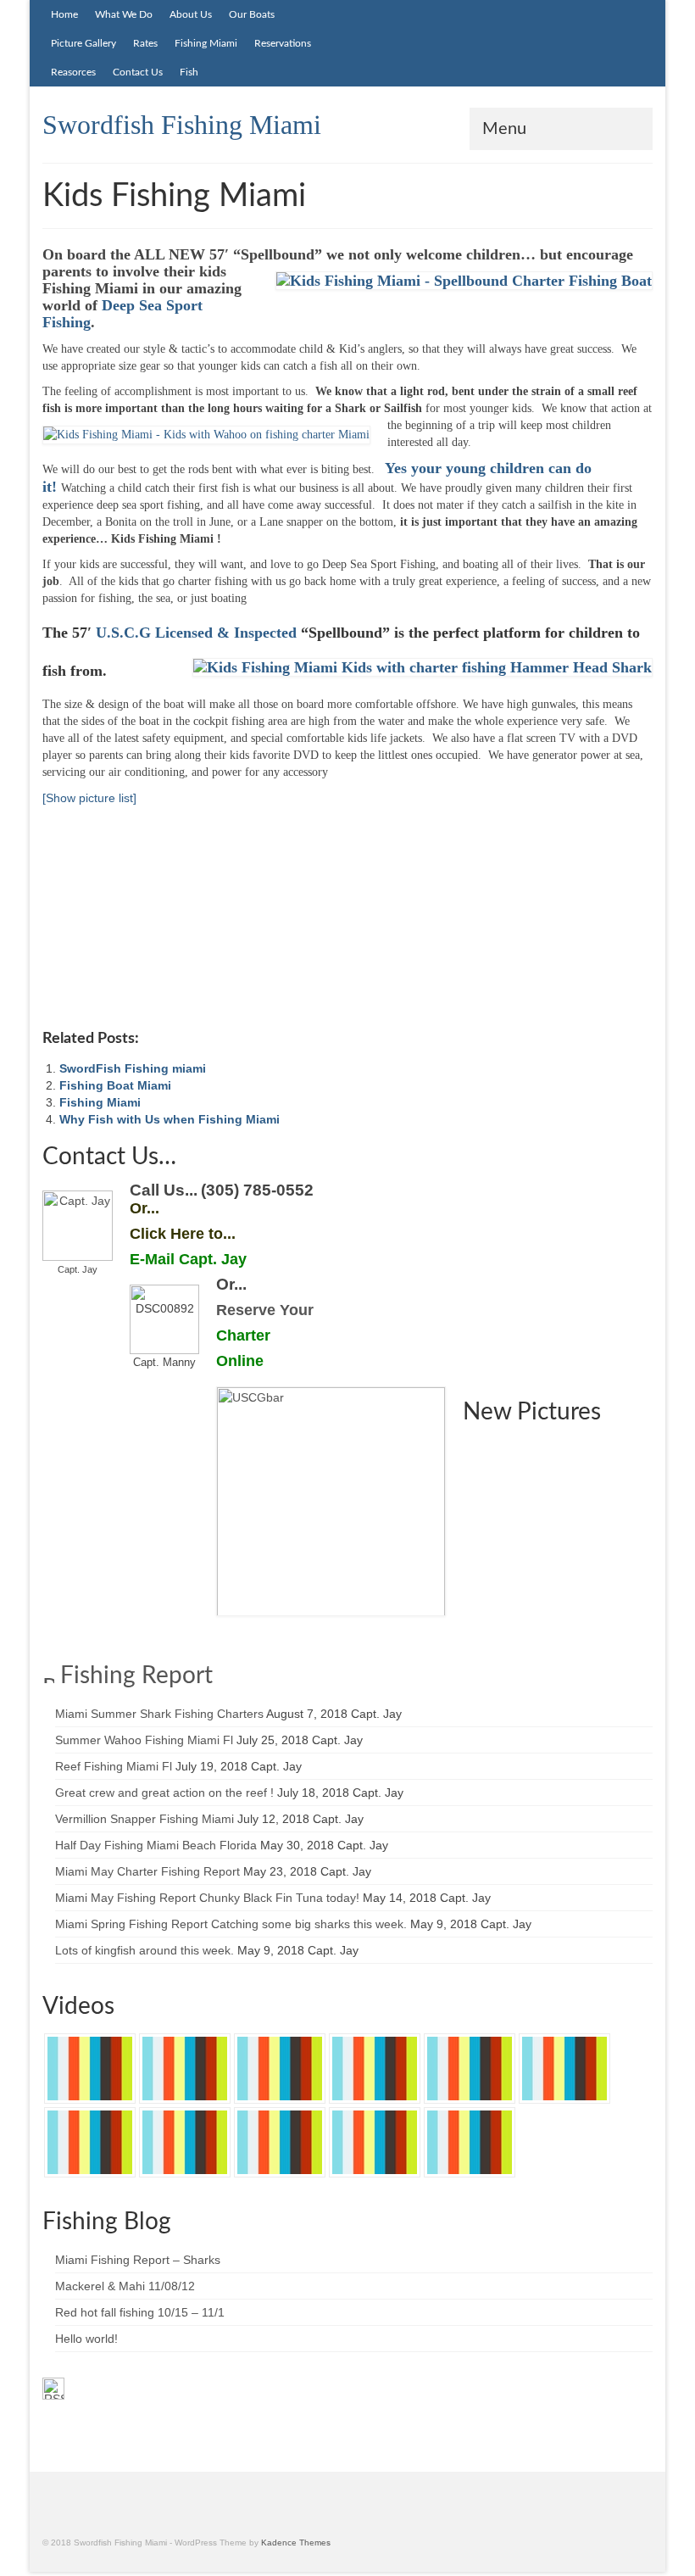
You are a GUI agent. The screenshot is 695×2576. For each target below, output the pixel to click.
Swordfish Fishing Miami (182, 125)
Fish (189, 72)
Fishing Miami (206, 43)
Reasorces (73, 72)
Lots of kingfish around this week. (145, 1950)
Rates (145, 43)
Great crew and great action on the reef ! (164, 1793)
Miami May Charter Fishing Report (147, 1871)
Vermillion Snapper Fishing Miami (145, 1819)
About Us (191, 14)
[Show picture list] (89, 798)
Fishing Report (136, 1676)
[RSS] (53, 2389)
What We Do (124, 14)
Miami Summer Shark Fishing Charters (159, 1714)
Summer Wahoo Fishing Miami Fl (144, 1740)
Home (64, 14)
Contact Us (138, 72)
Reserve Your (265, 1310)
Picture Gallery (83, 43)
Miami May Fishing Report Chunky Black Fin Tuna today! (207, 1898)
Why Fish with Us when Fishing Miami (170, 1119)
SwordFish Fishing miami (133, 1068)
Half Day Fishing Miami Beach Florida (156, 1845)
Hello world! (86, 2339)
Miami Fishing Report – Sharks (138, 2260)
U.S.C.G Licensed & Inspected (196, 633)
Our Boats (252, 14)
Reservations (283, 43)
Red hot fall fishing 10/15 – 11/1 (140, 2312)
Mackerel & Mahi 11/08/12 (125, 2286)
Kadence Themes (296, 2543)
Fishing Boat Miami (115, 1085)
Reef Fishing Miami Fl (114, 1766)
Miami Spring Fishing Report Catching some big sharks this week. (231, 1924)
